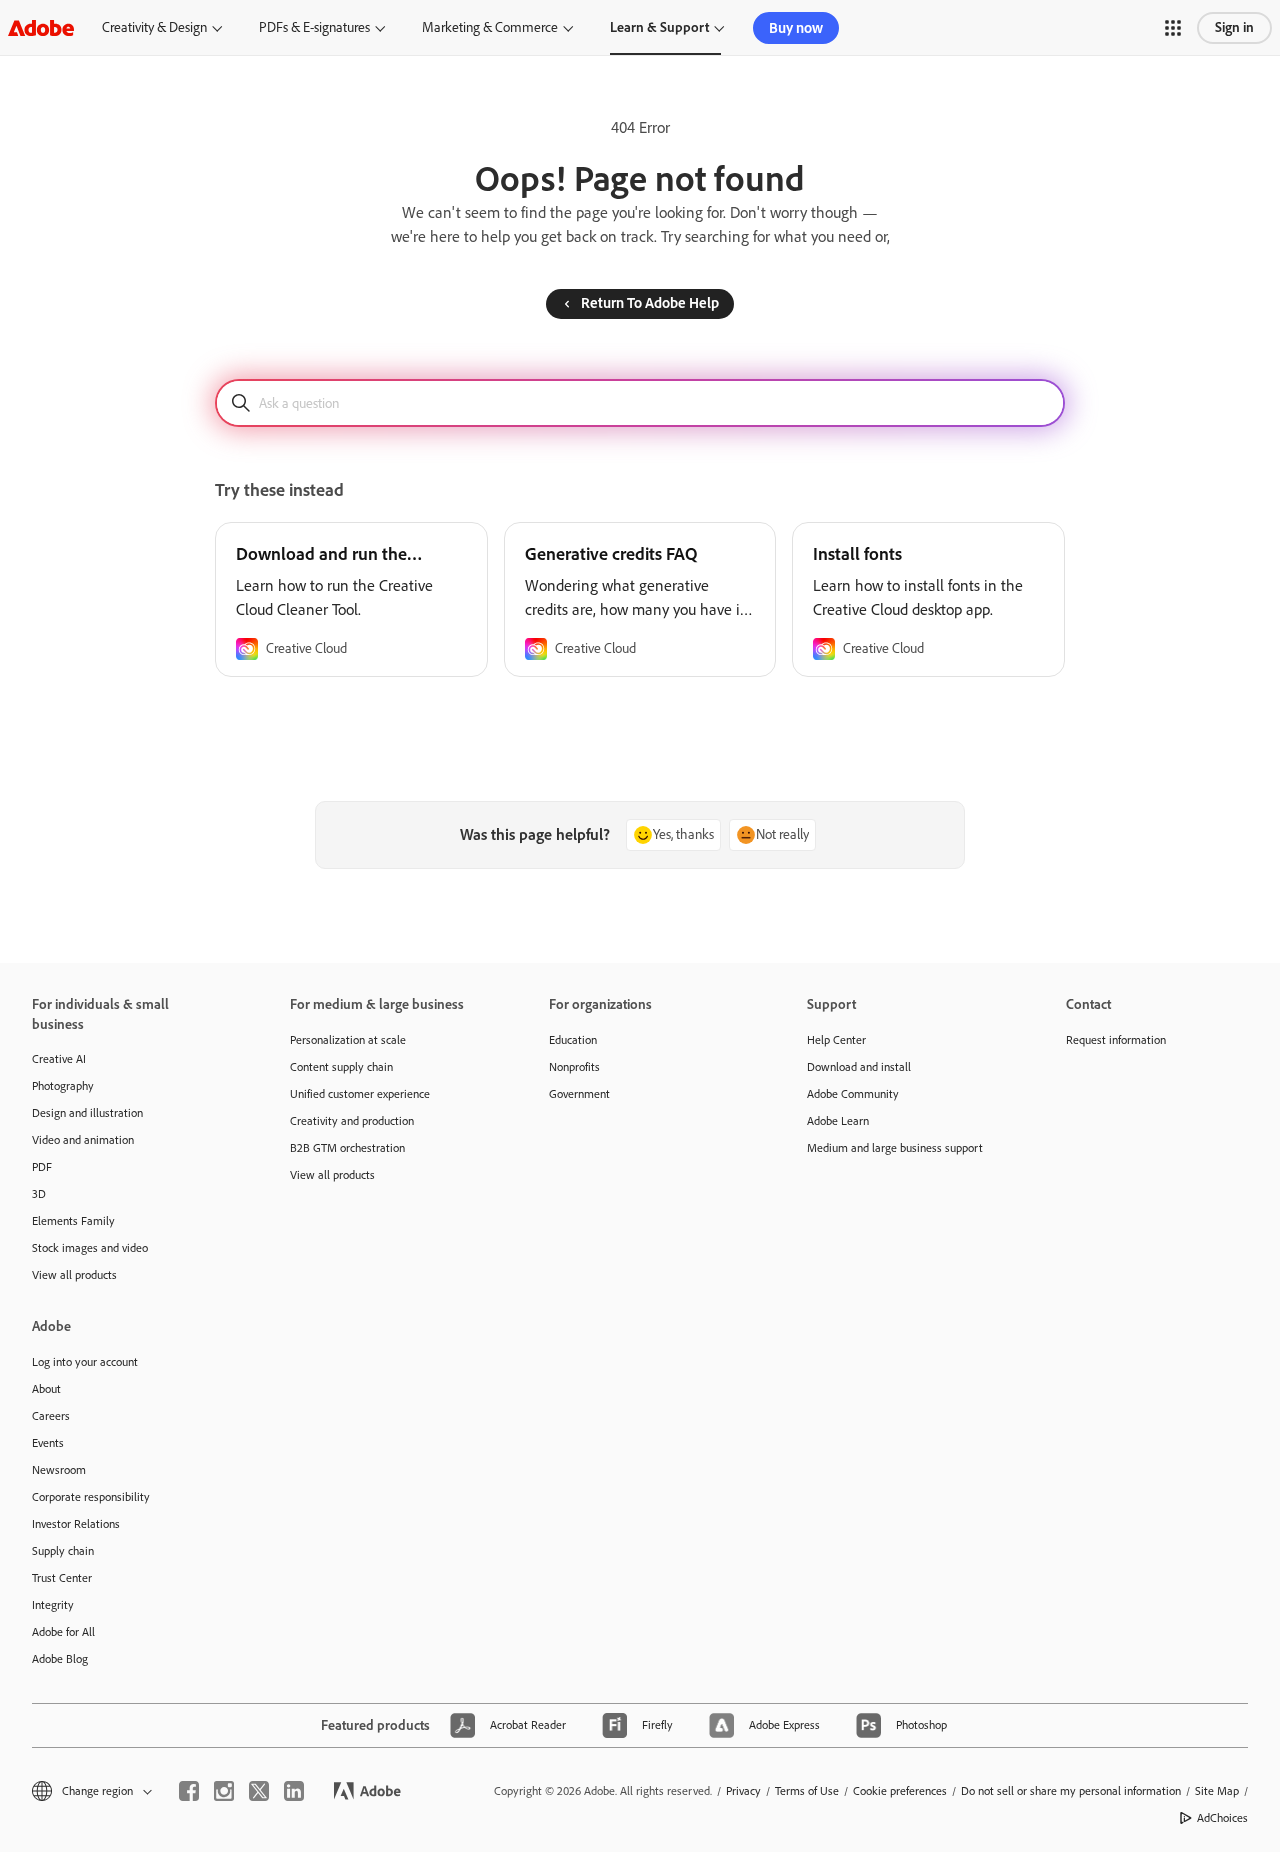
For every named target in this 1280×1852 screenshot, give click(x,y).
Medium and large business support (895, 1148)
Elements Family (73, 1221)
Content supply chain (341, 1067)
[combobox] (640, 403)
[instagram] (224, 1791)
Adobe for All (63, 1632)
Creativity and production (352, 1121)
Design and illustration (87, 1113)
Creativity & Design (154, 27)
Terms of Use (807, 1791)
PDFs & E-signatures (314, 27)
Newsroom (59, 1470)
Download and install (859, 1067)
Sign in (1234, 27)
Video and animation (83, 1140)
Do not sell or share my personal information (1071, 1791)
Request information (1116, 1040)
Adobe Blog (60, 1659)
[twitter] (259, 1791)
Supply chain (63, 1551)
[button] (1173, 28)
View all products (74, 1275)
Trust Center (62, 1578)
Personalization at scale (348, 1040)
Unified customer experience (360, 1094)
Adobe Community (853, 1094)
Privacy (743, 1791)
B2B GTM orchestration (347, 1148)
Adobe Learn (838, 1121)
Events (48, 1443)
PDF (42, 1167)
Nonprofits (574, 1067)
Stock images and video (90, 1248)
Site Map (1217, 1791)
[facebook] (189, 1791)
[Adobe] (41, 27)
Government (579, 1094)
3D (39, 1194)
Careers (51, 1416)
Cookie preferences (900, 1791)
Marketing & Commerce (490, 27)
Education (573, 1040)
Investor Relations (76, 1524)
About (46, 1389)
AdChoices (1222, 1818)
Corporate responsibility (91, 1497)
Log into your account (85, 1362)
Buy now (796, 28)
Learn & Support (659, 27)
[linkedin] (294, 1791)
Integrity (53, 1605)
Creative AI (59, 1059)
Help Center (836, 1040)
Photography (63, 1086)
